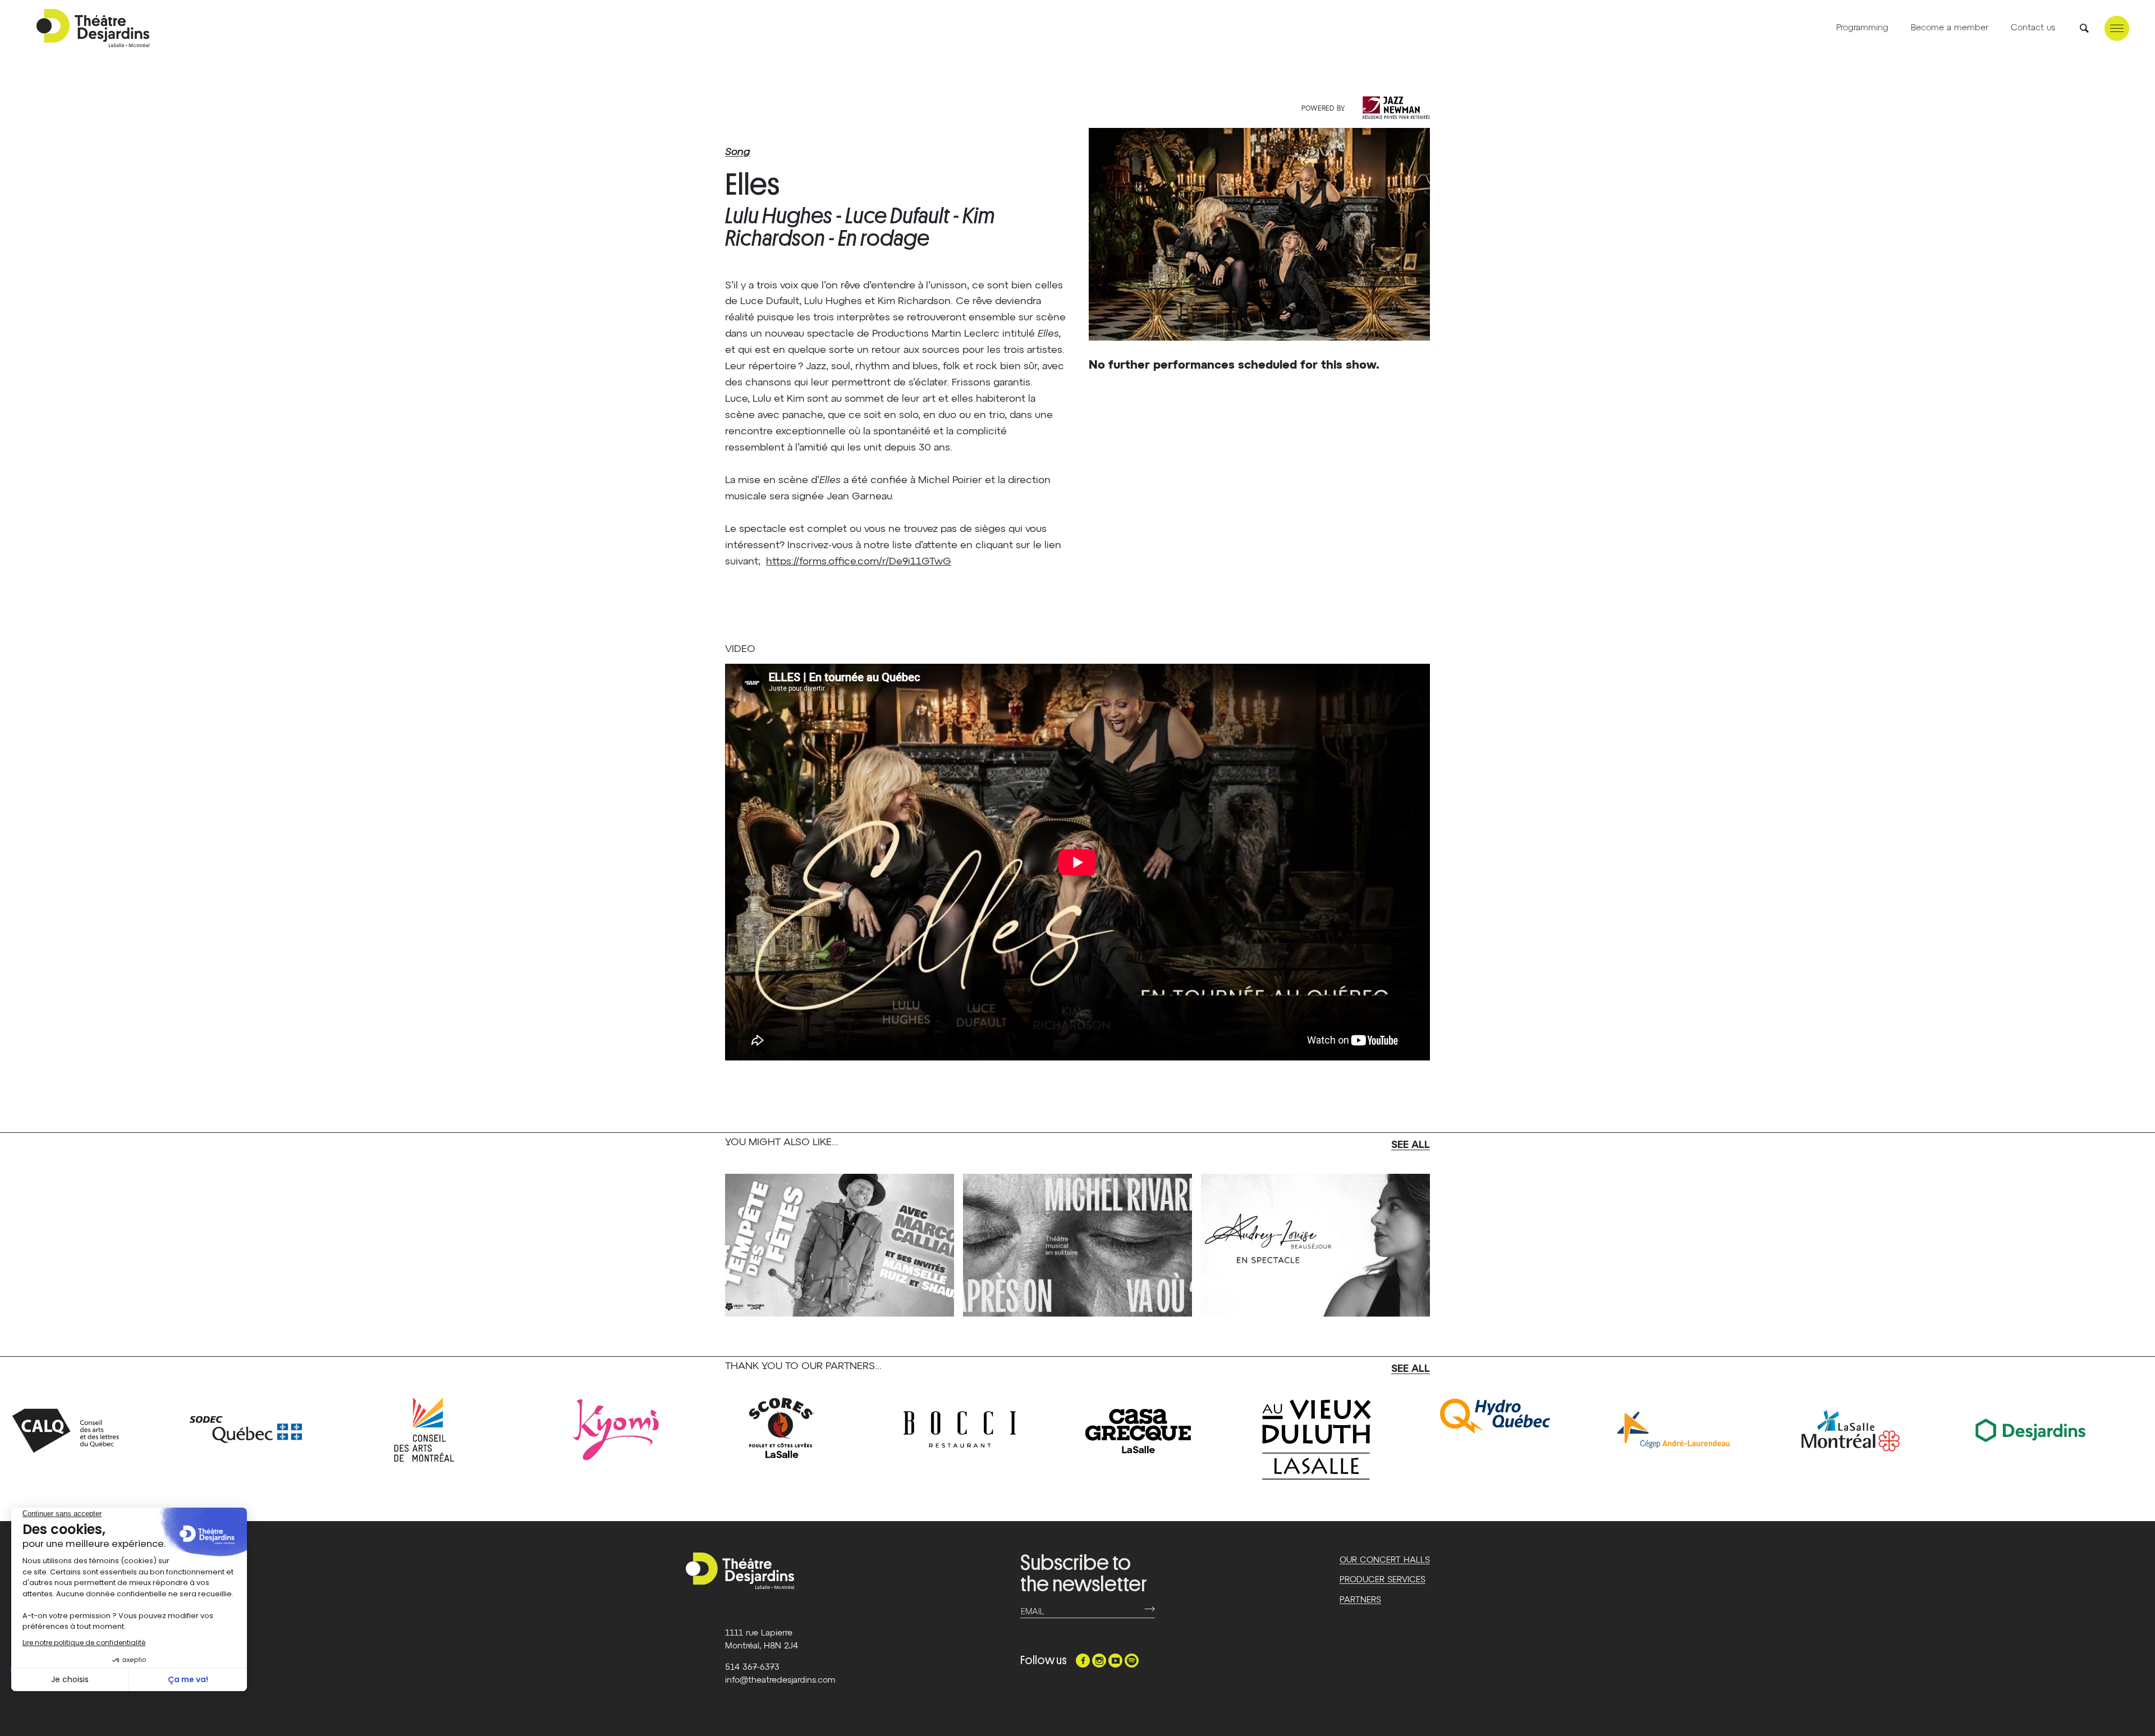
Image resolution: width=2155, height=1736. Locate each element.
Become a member (1950, 28)
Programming (1862, 28)
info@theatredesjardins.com (780, 1680)
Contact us (2033, 28)
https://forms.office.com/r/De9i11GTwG (859, 562)
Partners (1360, 1600)
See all (1411, 1145)
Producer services (1383, 1580)
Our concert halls (1385, 1560)
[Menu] (2117, 28)
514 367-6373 (752, 1667)
